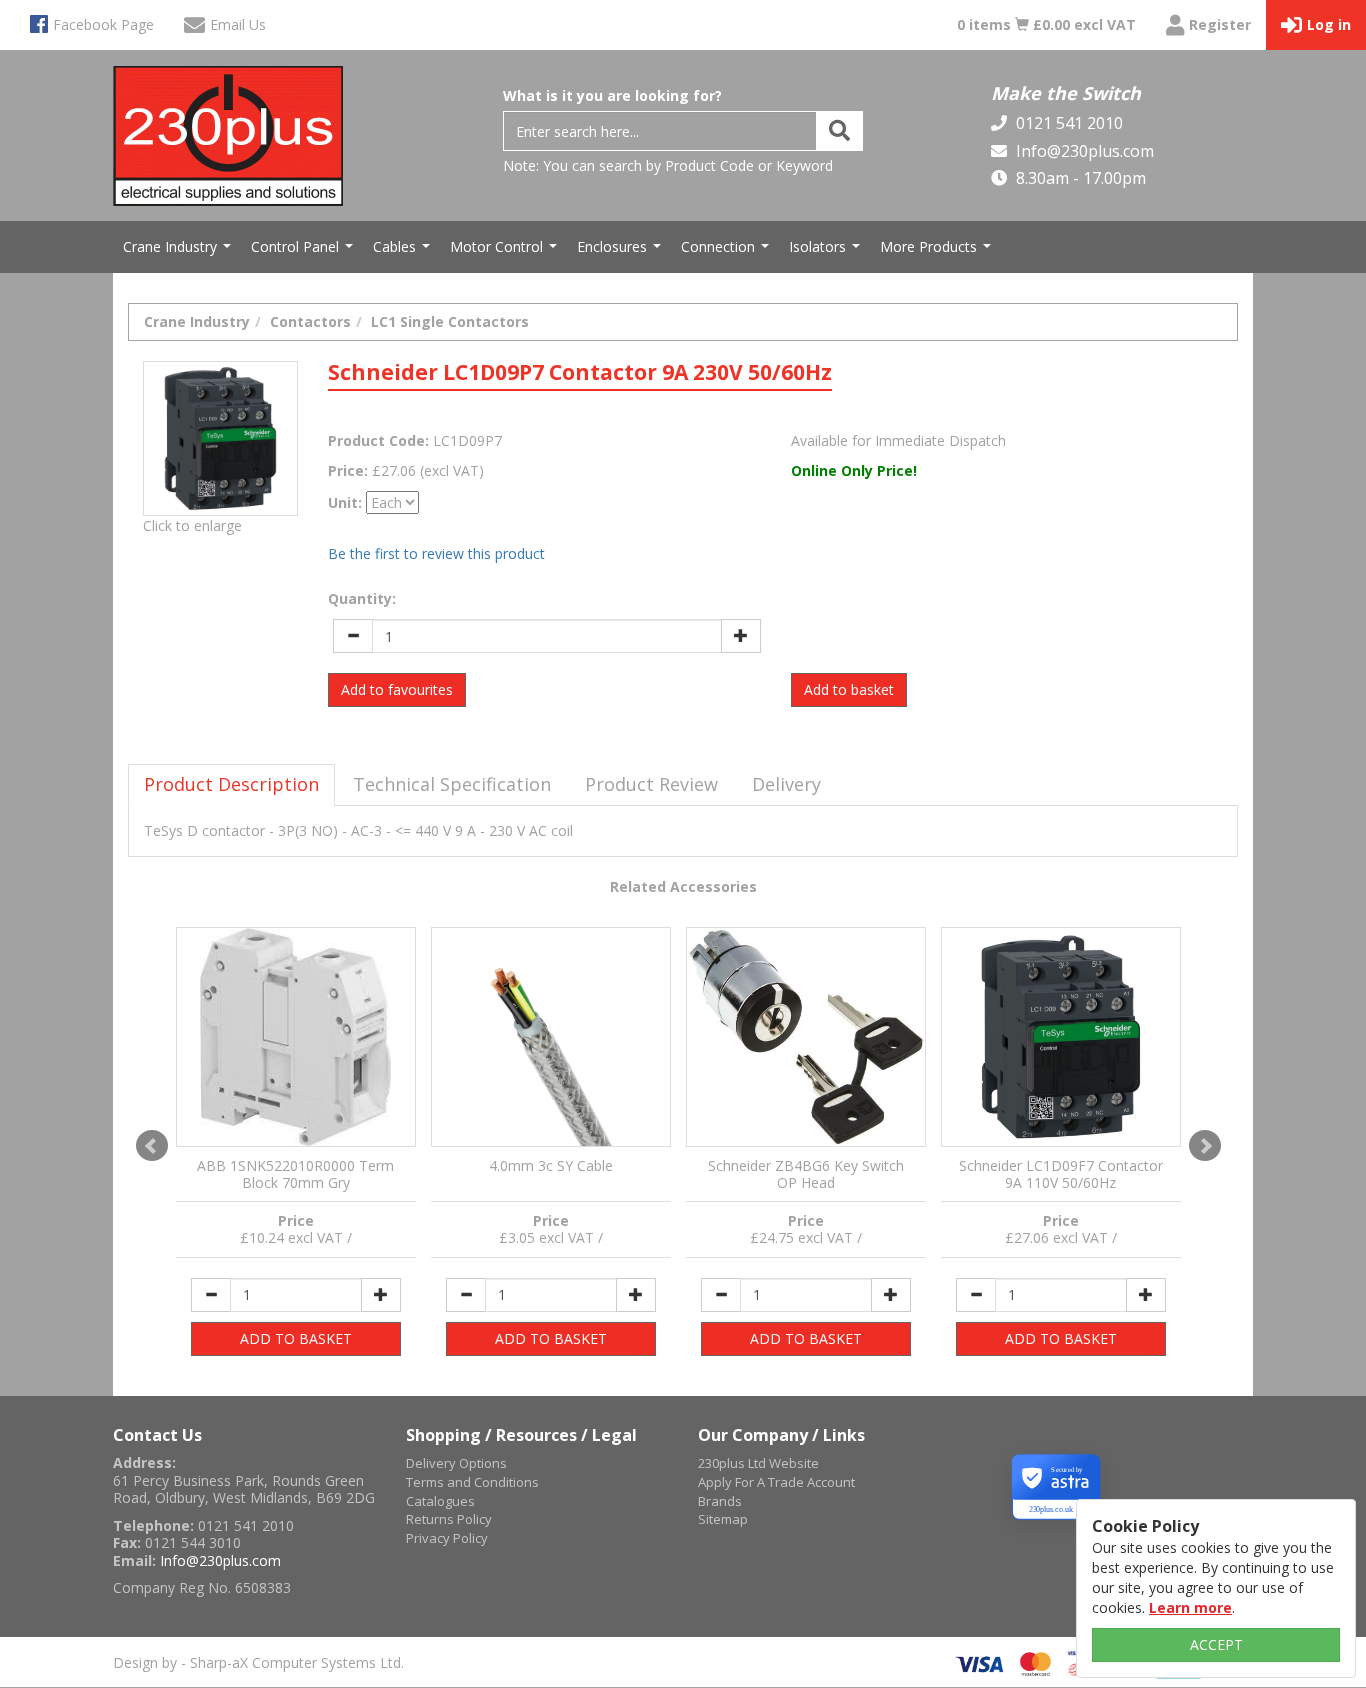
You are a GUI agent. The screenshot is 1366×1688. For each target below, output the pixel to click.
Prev (152, 1146)
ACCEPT (1216, 1644)
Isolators (827, 252)
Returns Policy (449, 1519)
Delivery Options (456, 1463)
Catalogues (440, 1501)
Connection (727, 252)
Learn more (1190, 1607)
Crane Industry (179, 252)
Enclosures (621, 252)
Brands (720, 1501)
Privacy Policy (447, 1538)
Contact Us (157, 1435)
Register (1220, 24)
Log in (1329, 24)
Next (1205, 1146)
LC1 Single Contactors (450, 321)
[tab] (231, 785)
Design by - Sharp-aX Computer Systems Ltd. (258, 1662)
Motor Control (506, 252)
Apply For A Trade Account (776, 1482)
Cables (404, 252)
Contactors (310, 321)
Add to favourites (397, 689)
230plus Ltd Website (758, 1463)
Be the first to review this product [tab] (436, 553)
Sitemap (723, 1519)
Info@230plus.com (1083, 151)
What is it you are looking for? (612, 95)
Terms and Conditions (472, 1482)
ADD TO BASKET (296, 1338)
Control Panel (304, 252)
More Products (938, 252)
